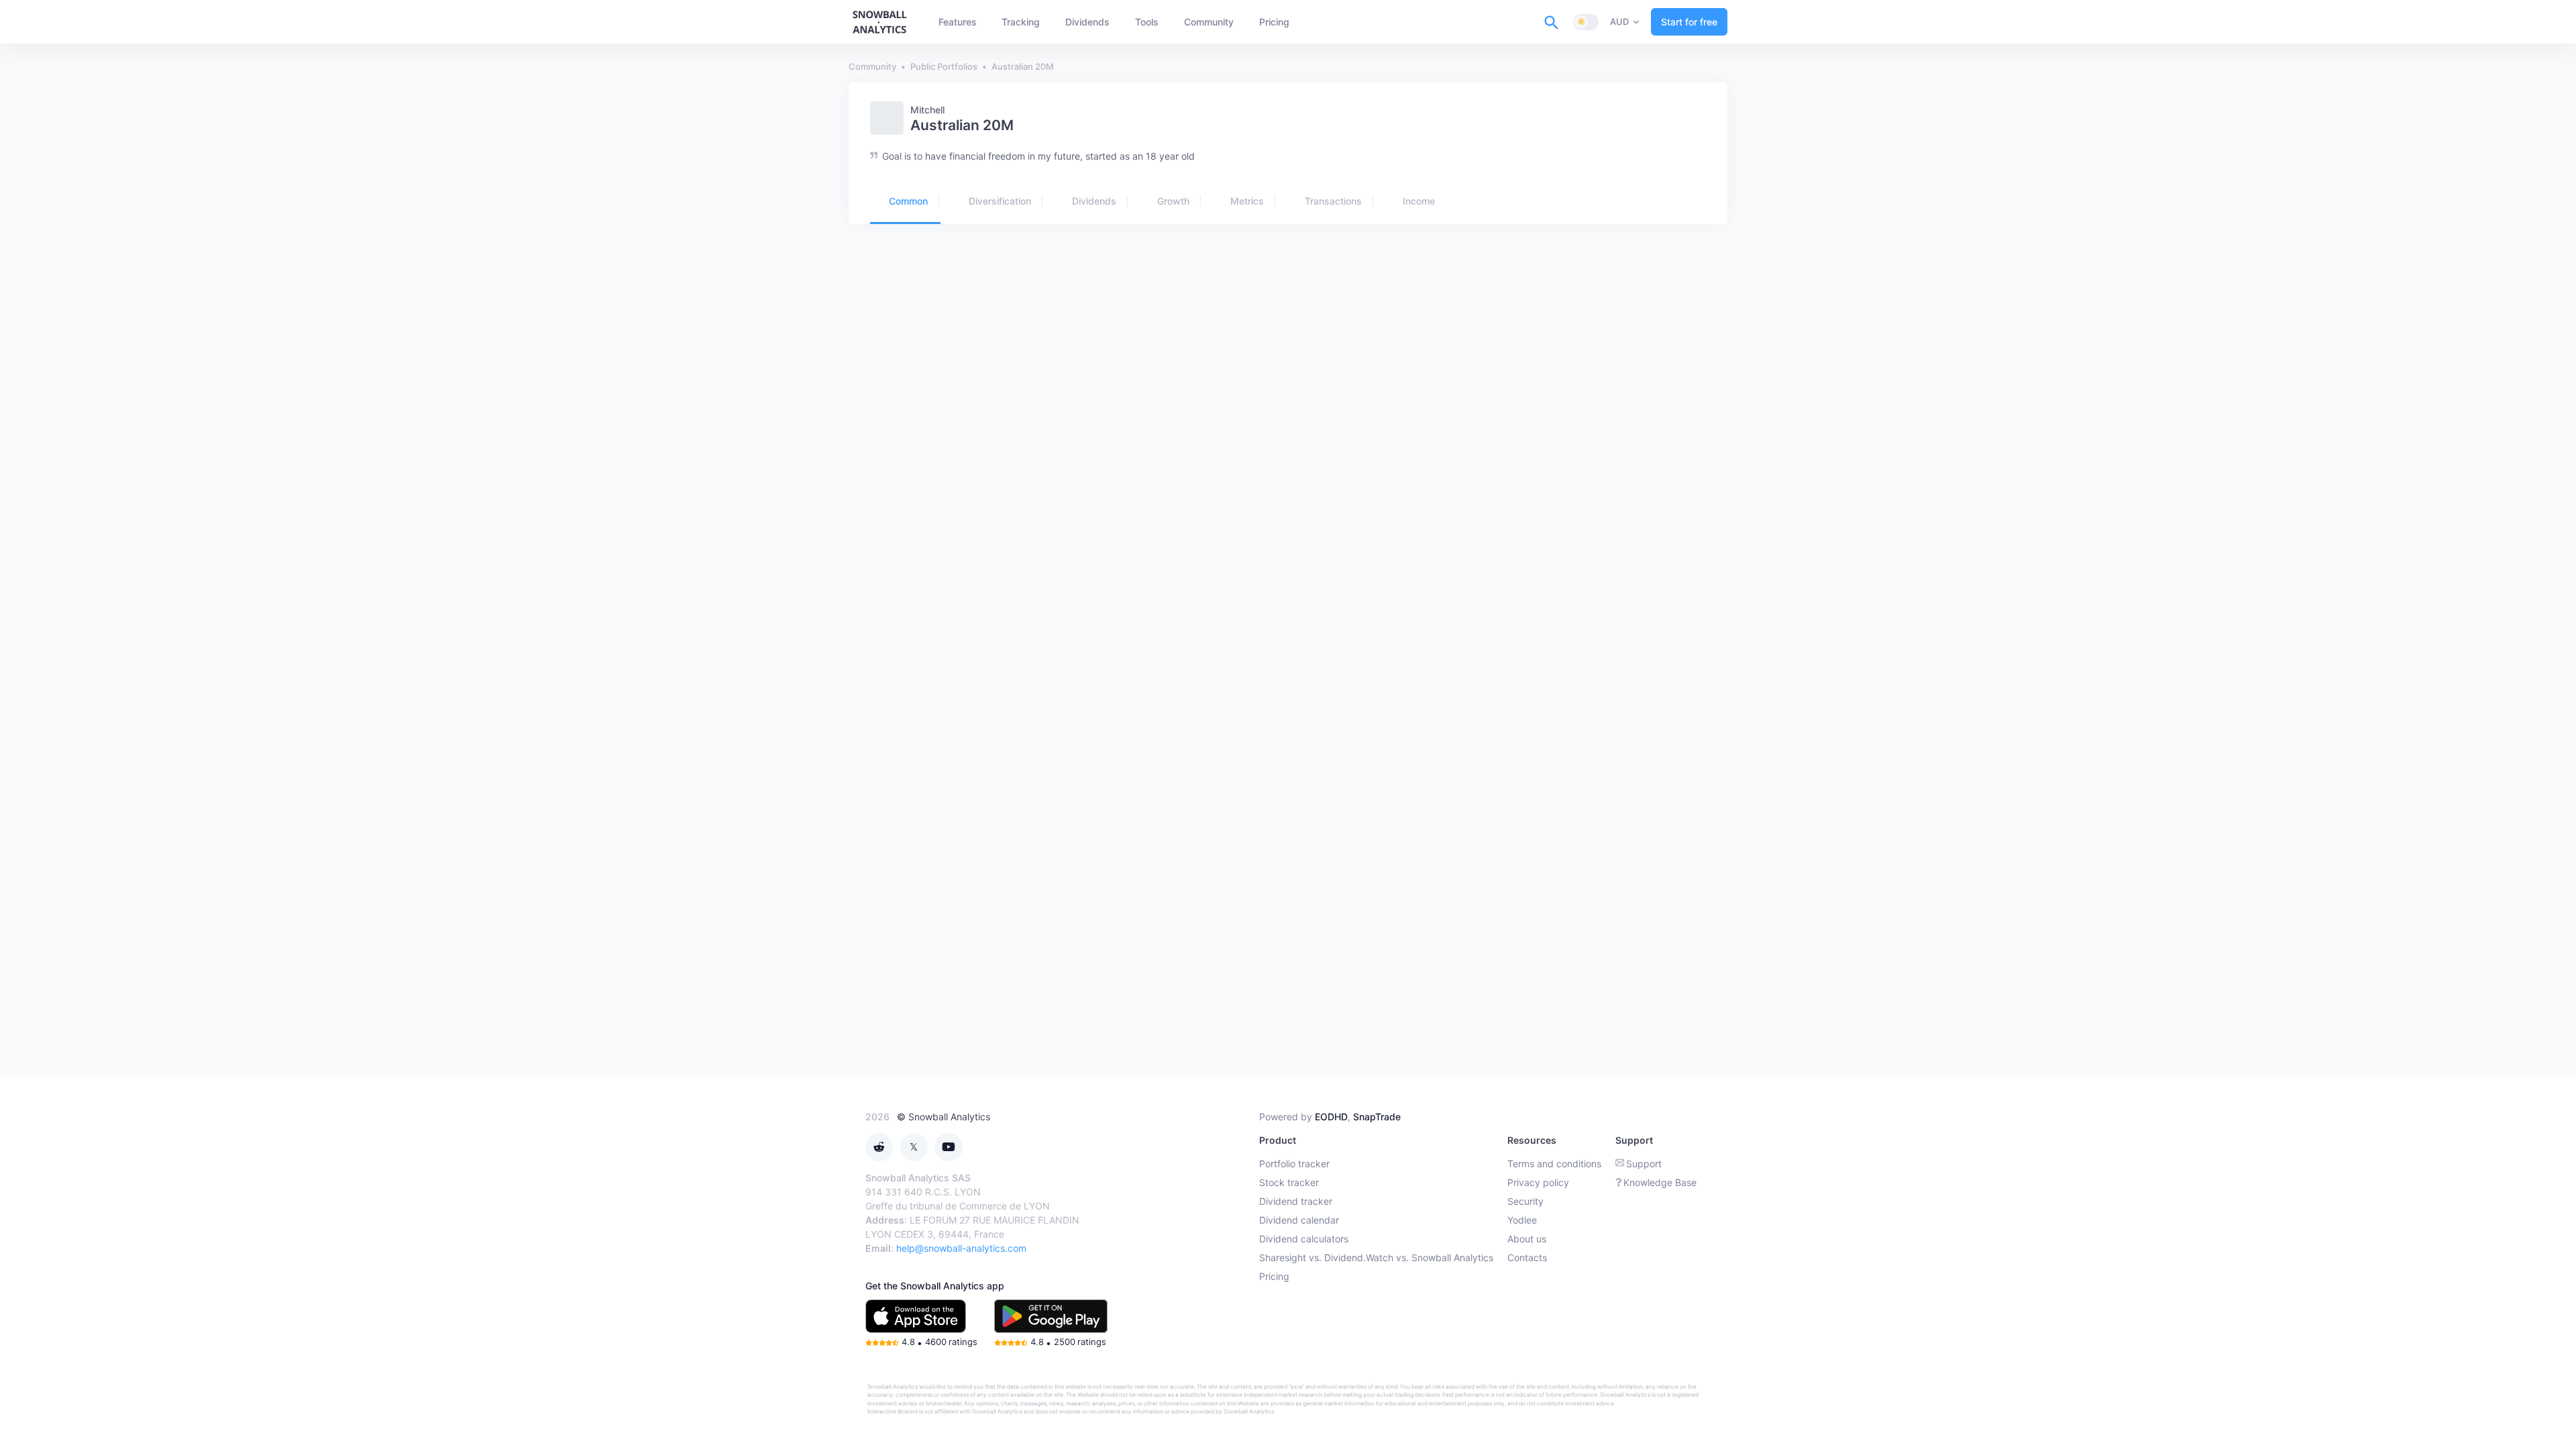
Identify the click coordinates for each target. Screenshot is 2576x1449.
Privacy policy (1538, 1182)
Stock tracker (1289, 1182)
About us (1527, 1239)
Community (872, 66)
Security (1525, 1201)
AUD (1619, 21)
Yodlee (1522, 1220)
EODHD (1331, 1117)
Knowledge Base (1660, 1182)
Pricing (1274, 1276)
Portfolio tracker (1294, 1164)
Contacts (1527, 1257)
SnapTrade (1377, 1117)
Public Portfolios (944, 66)
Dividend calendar (1299, 1220)
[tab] (905, 202)
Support (1644, 1164)
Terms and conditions (1554, 1164)
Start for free (1689, 22)
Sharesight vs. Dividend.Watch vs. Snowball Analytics (1376, 1257)
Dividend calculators (1304, 1239)
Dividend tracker (1296, 1201)
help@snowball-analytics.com (961, 1248)
